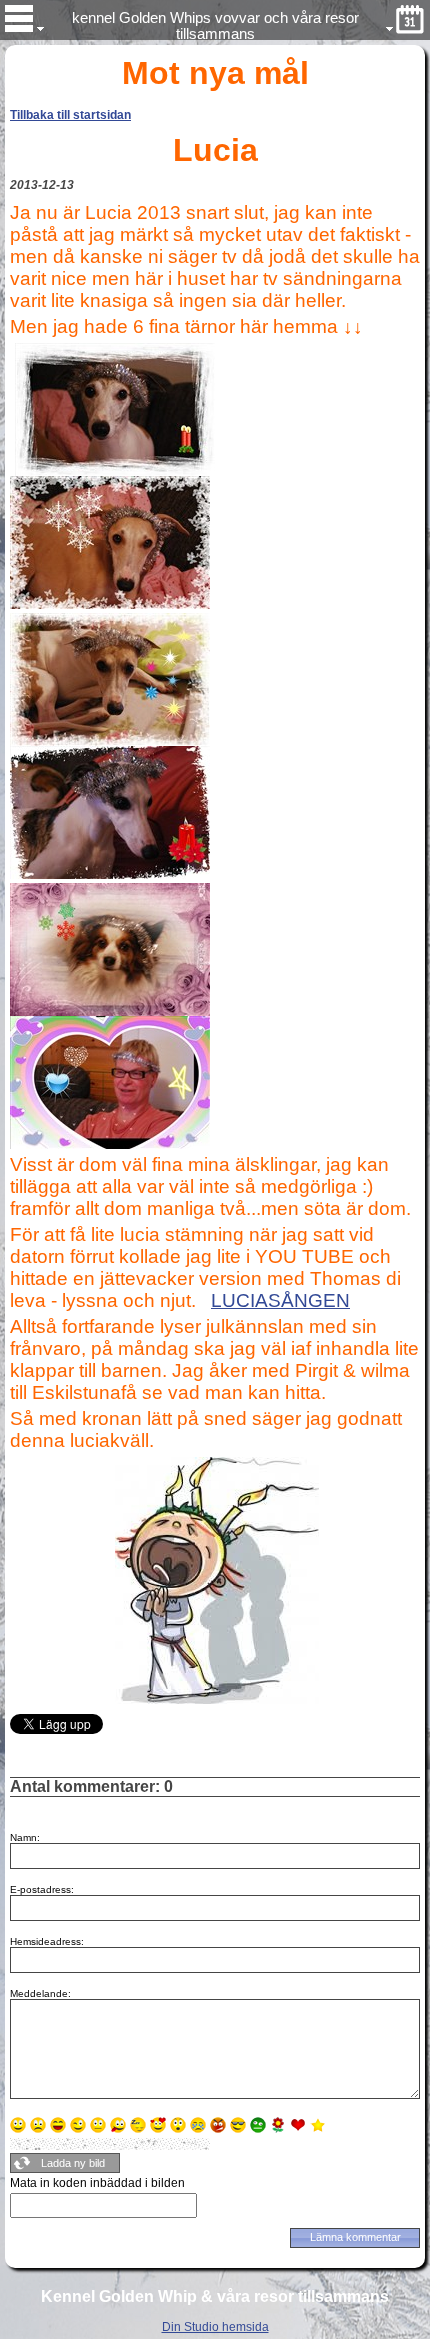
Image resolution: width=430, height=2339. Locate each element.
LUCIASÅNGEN (280, 1300)
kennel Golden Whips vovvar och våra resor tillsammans (215, 25)
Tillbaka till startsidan (70, 115)
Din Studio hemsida (215, 2327)
